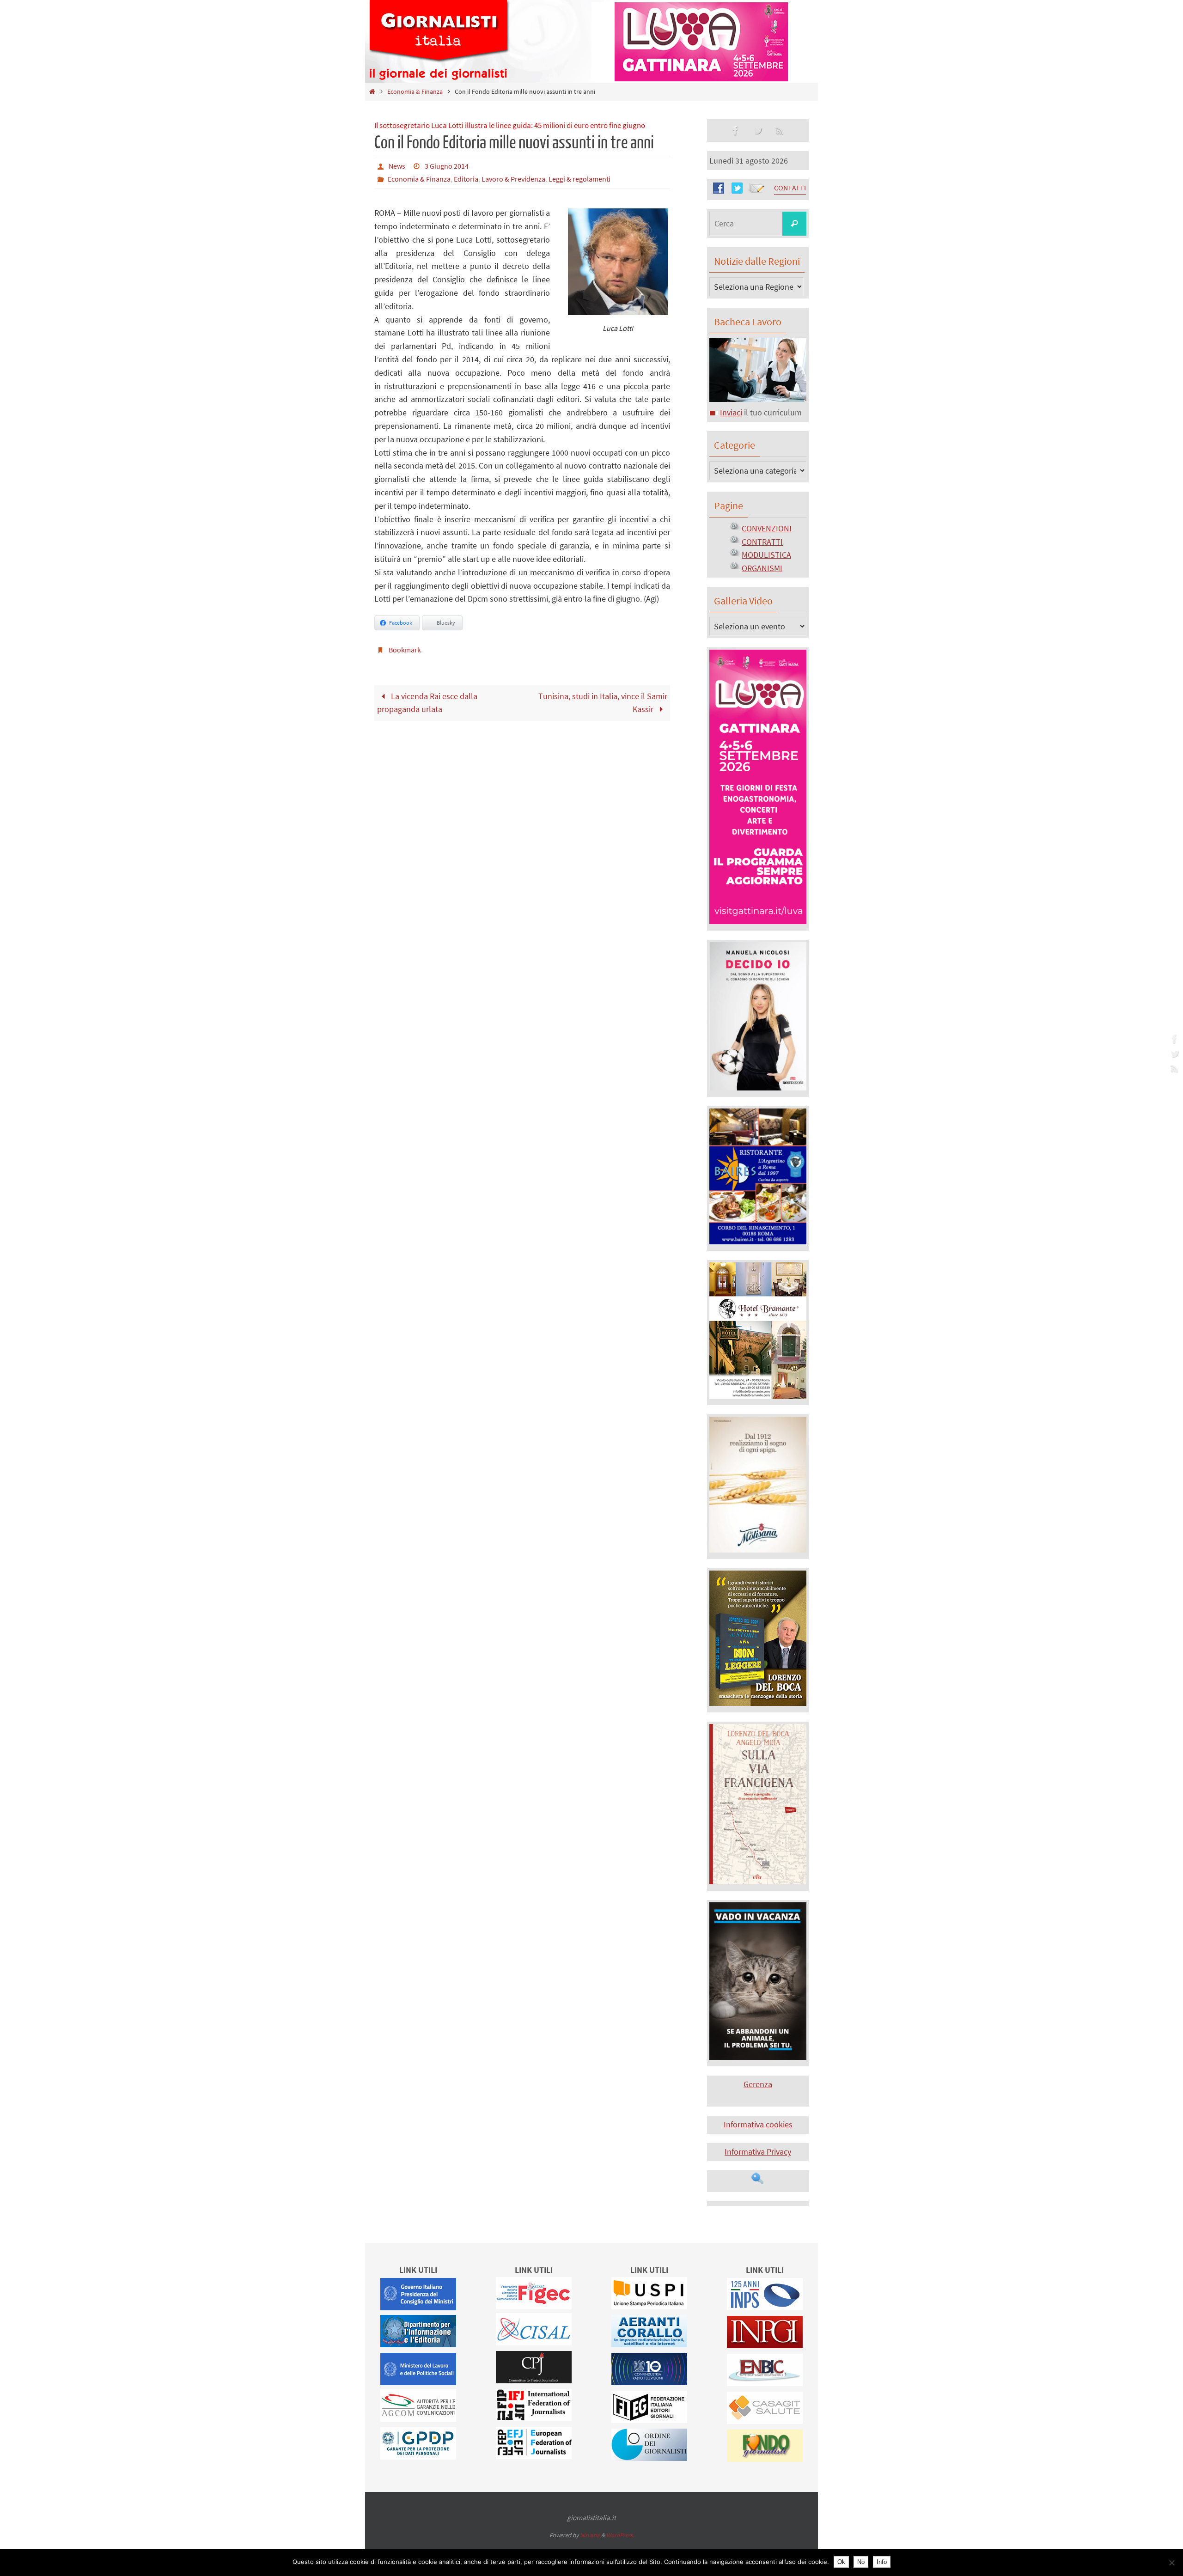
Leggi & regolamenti (579, 179)
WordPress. (620, 2535)
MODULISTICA (766, 555)
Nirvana (590, 2535)
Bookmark (405, 650)
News (397, 166)
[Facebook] (1173, 1039)
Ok (841, 2562)
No (861, 2562)
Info (882, 2562)
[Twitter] (1173, 1054)
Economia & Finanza (415, 91)
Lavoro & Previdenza (513, 179)
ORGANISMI (762, 568)
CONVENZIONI (767, 528)
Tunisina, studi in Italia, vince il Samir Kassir (603, 703)
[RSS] (1173, 1068)
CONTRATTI (762, 542)
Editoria (466, 179)
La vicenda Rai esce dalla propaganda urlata (427, 703)
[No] (1171, 2563)
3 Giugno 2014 (447, 166)
